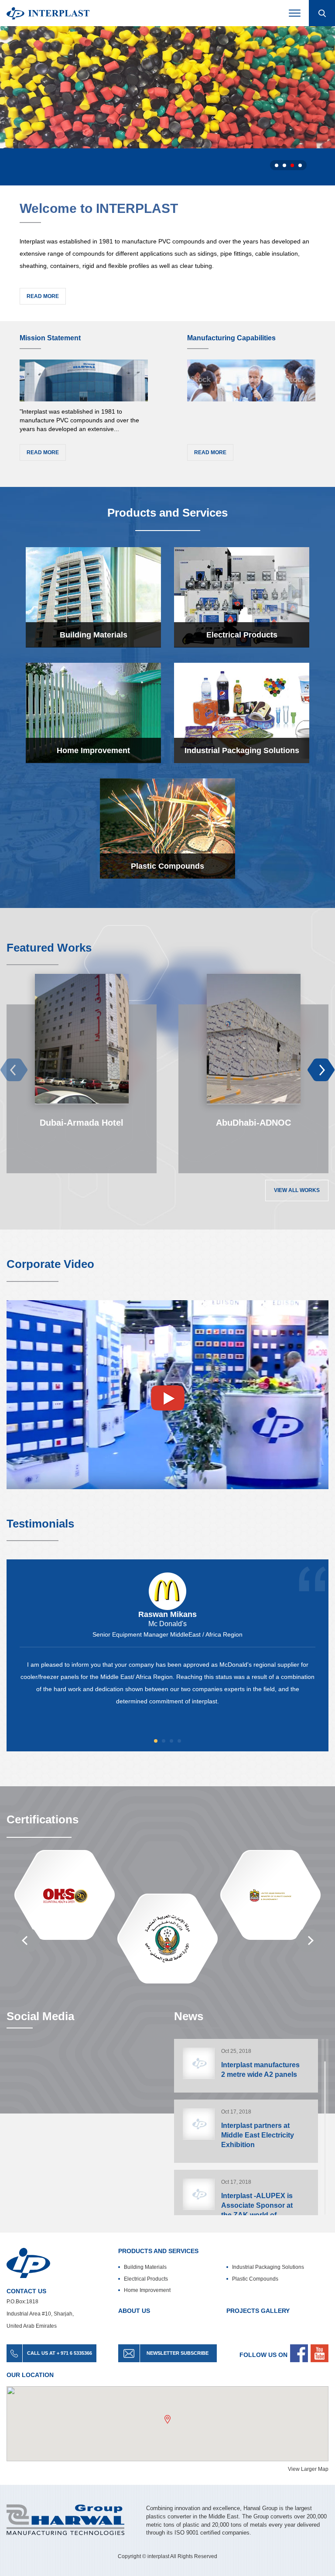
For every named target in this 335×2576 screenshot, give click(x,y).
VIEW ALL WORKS (297, 1190)
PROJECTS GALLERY (258, 2311)
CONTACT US (26, 2291)
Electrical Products (146, 2279)
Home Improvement (147, 2290)
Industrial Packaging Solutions (268, 2267)
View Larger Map (308, 2469)
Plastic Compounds (255, 2279)
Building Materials (145, 2267)
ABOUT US (134, 2311)
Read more (43, 296)
